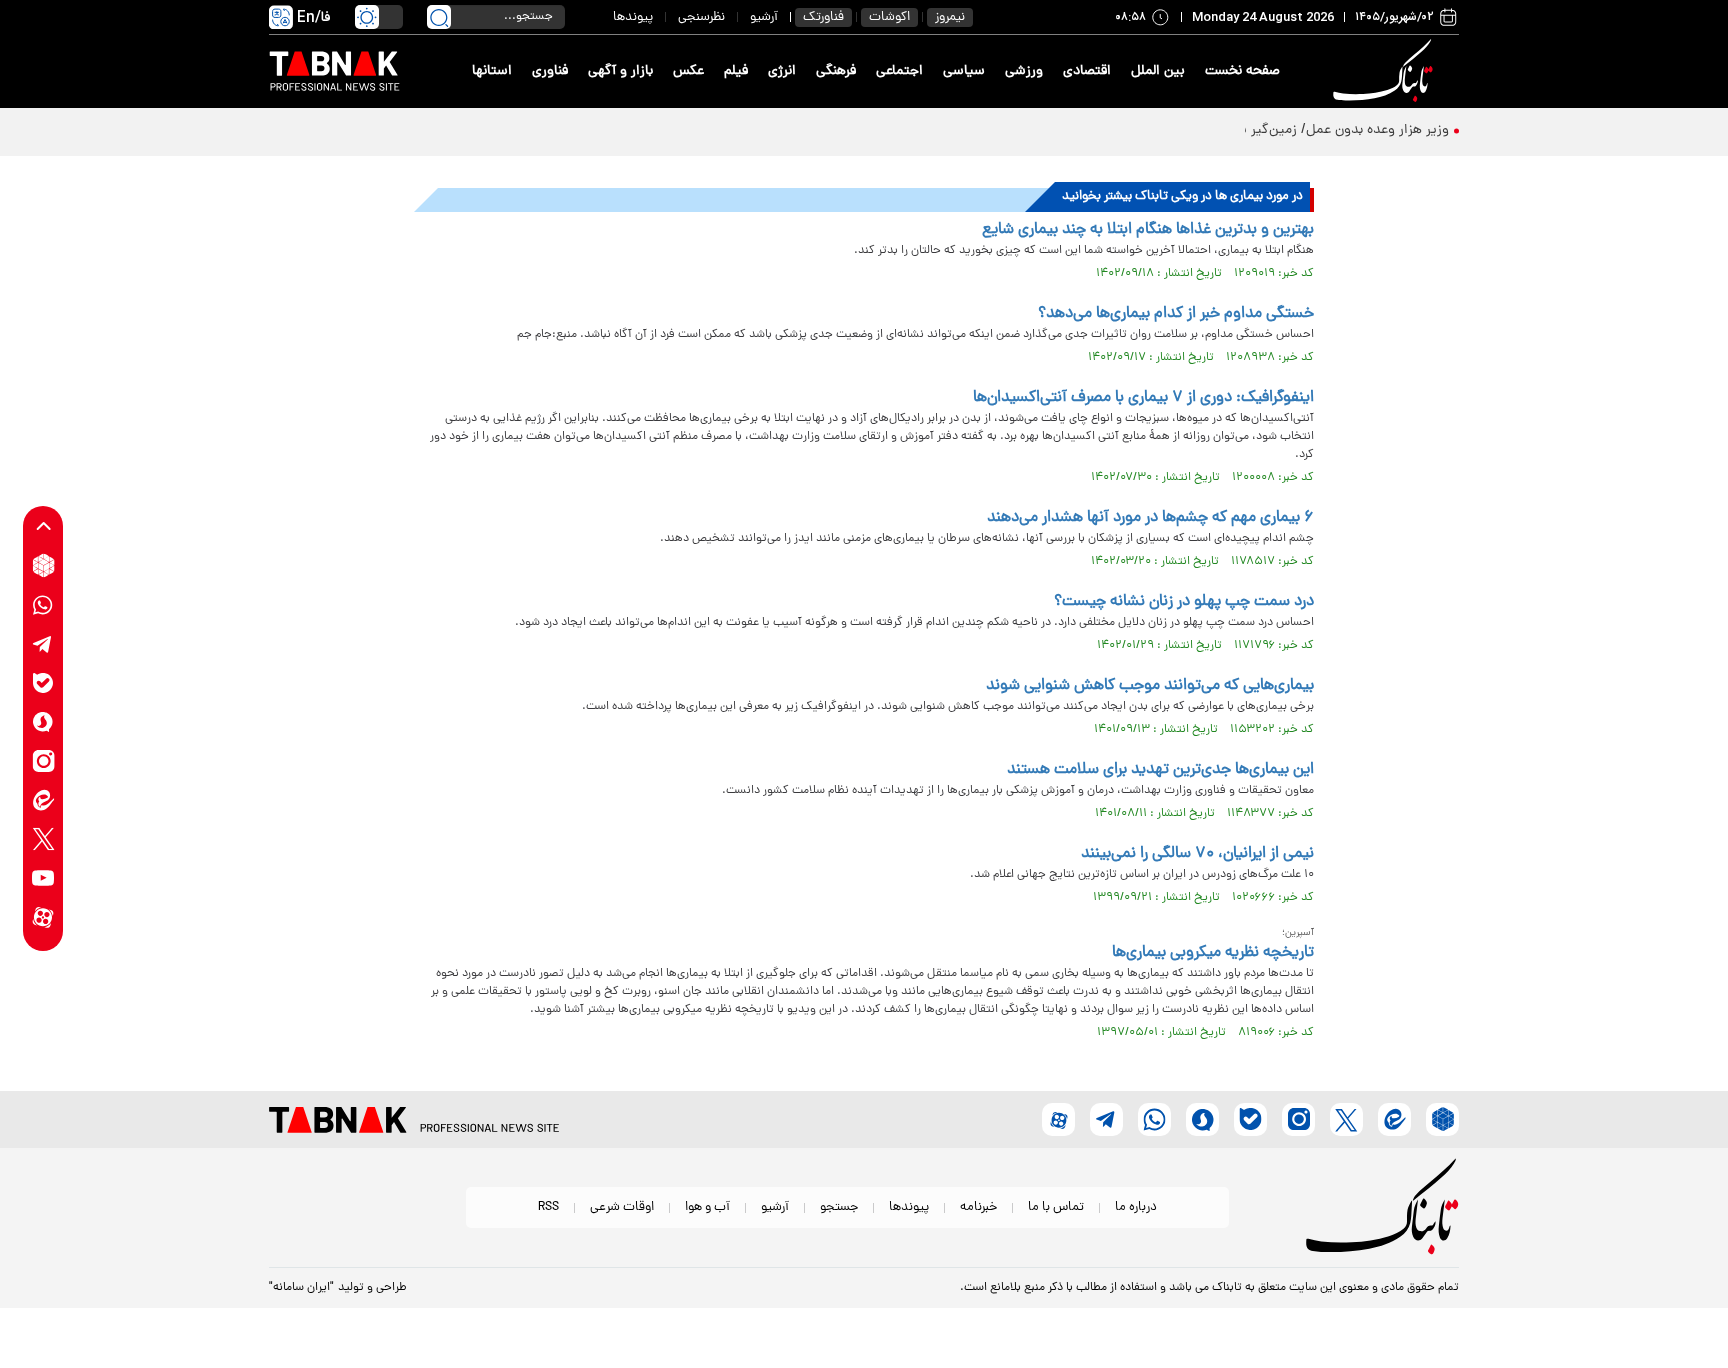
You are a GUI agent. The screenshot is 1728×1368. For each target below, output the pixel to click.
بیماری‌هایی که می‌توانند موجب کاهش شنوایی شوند (1150, 686)
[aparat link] (43, 916)
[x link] (43, 838)
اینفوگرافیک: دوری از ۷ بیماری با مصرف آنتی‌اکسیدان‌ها (1143, 398)
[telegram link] (43, 643)
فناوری (550, 71)
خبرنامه (978, 1207)
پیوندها (633, 17)
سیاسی (964, 71)
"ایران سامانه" (301, 1288)
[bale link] (43, 682)
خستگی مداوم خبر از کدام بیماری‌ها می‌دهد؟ (1176, 314)
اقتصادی (1087, 71)
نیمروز (950, 17)
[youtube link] (43, 877)
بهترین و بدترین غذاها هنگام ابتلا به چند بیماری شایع (1148, 230)
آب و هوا (707, 1207)
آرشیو (764, 17)
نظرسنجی (701, 17)
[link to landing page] (1386, 71)
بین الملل (1158, 71)
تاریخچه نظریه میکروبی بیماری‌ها (1213, 953)
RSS (548, 1207)
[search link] (439, 17)
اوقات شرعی (622, 1207)
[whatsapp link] (43, 604)
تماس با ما (1056, 1207)
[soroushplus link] (43, 721)
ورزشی (1024, 71)
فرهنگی (836, 71)
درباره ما (1136, 1207)
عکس (688, 71)
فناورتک (823, 17)
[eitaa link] (43, 799)
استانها (492, 71)
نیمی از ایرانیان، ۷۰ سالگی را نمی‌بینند (1197, 854)
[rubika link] (43, 565)
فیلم (736, 71)
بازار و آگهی (620, 71)
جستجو (839, 1207)
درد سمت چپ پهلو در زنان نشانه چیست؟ (1184, 602)
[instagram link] (43, 760)
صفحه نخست (1242, 71)
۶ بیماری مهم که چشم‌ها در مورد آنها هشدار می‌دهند (1150, 518)
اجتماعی (899, 71)
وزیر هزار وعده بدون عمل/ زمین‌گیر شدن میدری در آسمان (1284, 130)
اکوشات (889, 17)
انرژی (782, 71)
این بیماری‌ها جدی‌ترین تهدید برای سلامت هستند (1160, 770)
